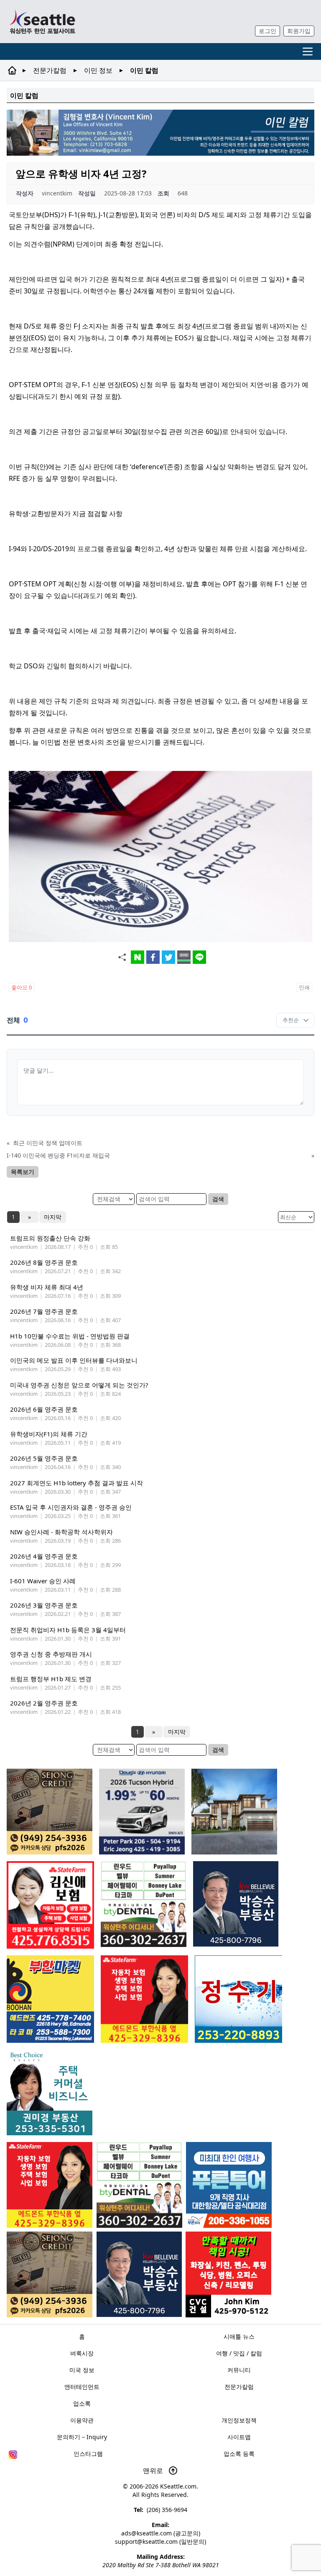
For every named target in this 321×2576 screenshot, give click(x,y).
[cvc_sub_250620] (228, 2274)
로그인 (267, 31)
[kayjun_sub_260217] (234, 1812)
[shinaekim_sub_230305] (50, 1905)
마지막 (53, 1217)
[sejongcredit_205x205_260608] (50, 2274)
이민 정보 (98, 70)
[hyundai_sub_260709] (142, 1812)
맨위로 (154, 2471)
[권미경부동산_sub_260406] (50, 2092)
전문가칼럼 (50, 70)
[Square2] (139, 2185)
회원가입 (299, 31)
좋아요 (22, 987)
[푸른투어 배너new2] (229, 2185)
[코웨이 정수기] (238, 1999)
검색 (218, 1199)
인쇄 (304, 987)
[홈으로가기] (42, 22)
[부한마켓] (50, 1999)
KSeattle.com (178, 2486)
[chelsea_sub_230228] (50, 2185)
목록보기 (23, 1172)
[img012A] (139, 2274)
